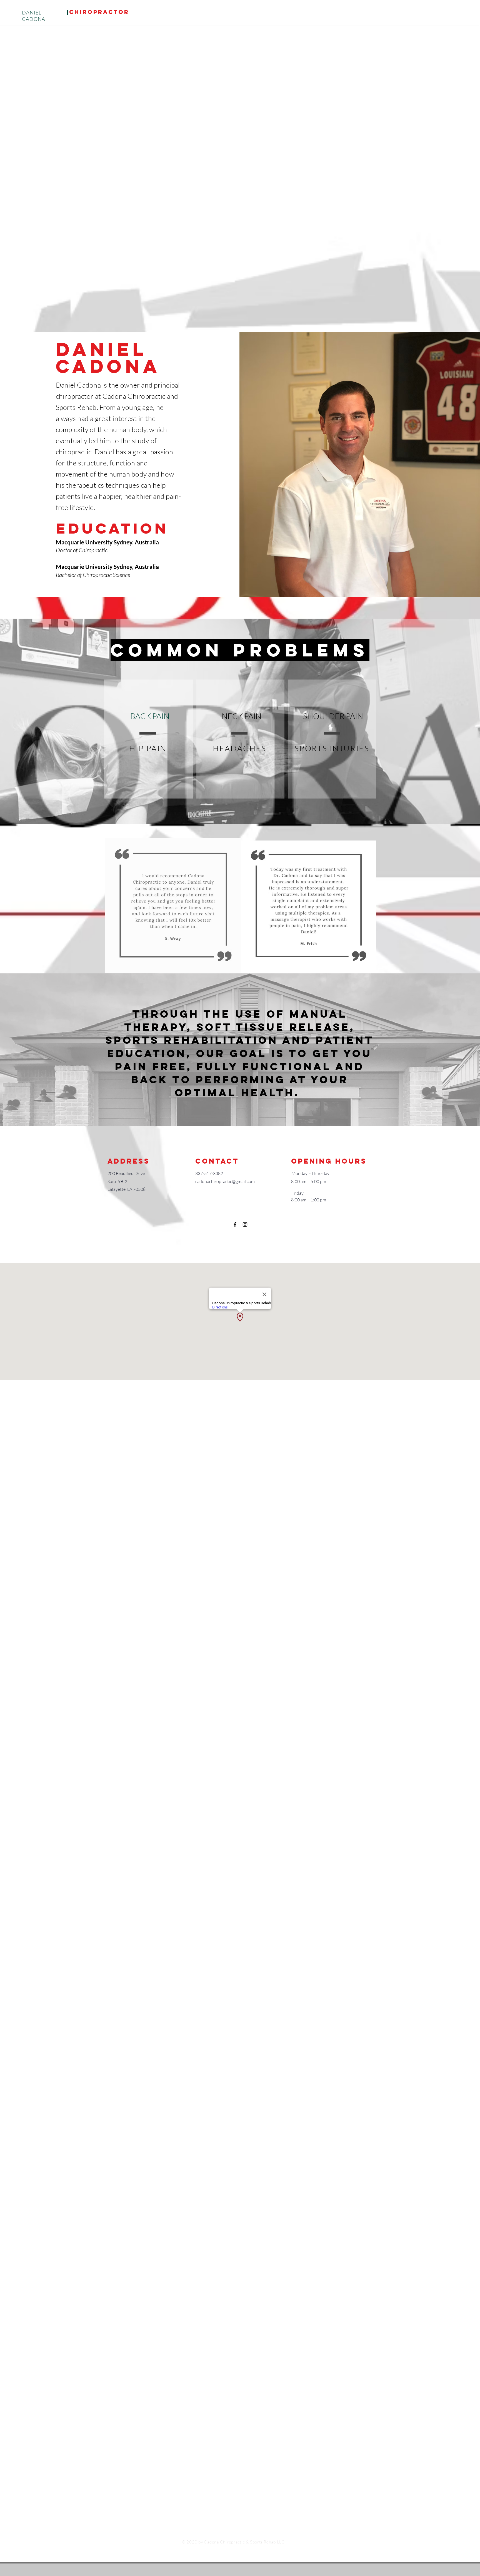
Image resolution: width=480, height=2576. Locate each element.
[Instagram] (245, 1224)
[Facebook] (235, 1224)
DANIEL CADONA (34, 16)
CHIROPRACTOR (99, 12)
